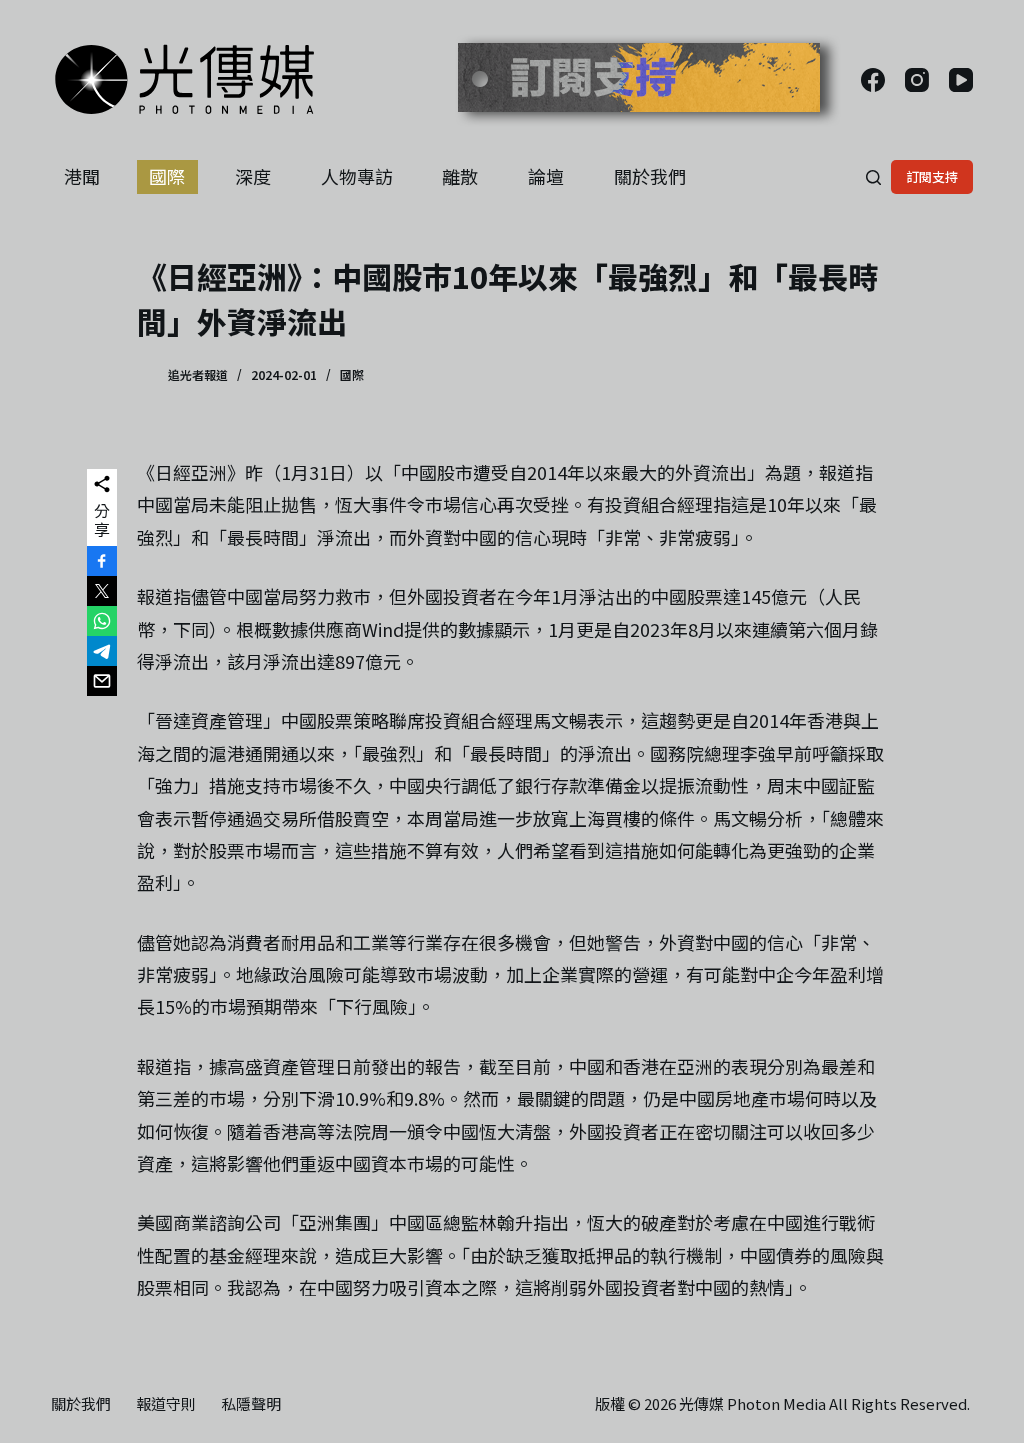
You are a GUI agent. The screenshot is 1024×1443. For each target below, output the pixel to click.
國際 (167, 176)
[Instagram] (917, 80)
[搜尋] (873, 177)
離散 (460, 176)
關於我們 (650, 176)
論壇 (546, 176)
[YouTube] (961, 80)
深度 (253, 176)
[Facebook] (873, 80)
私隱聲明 (251, 1404)
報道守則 (166, 1404)
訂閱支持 (932, 176)
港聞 (82, 176)
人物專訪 (357, 176)
